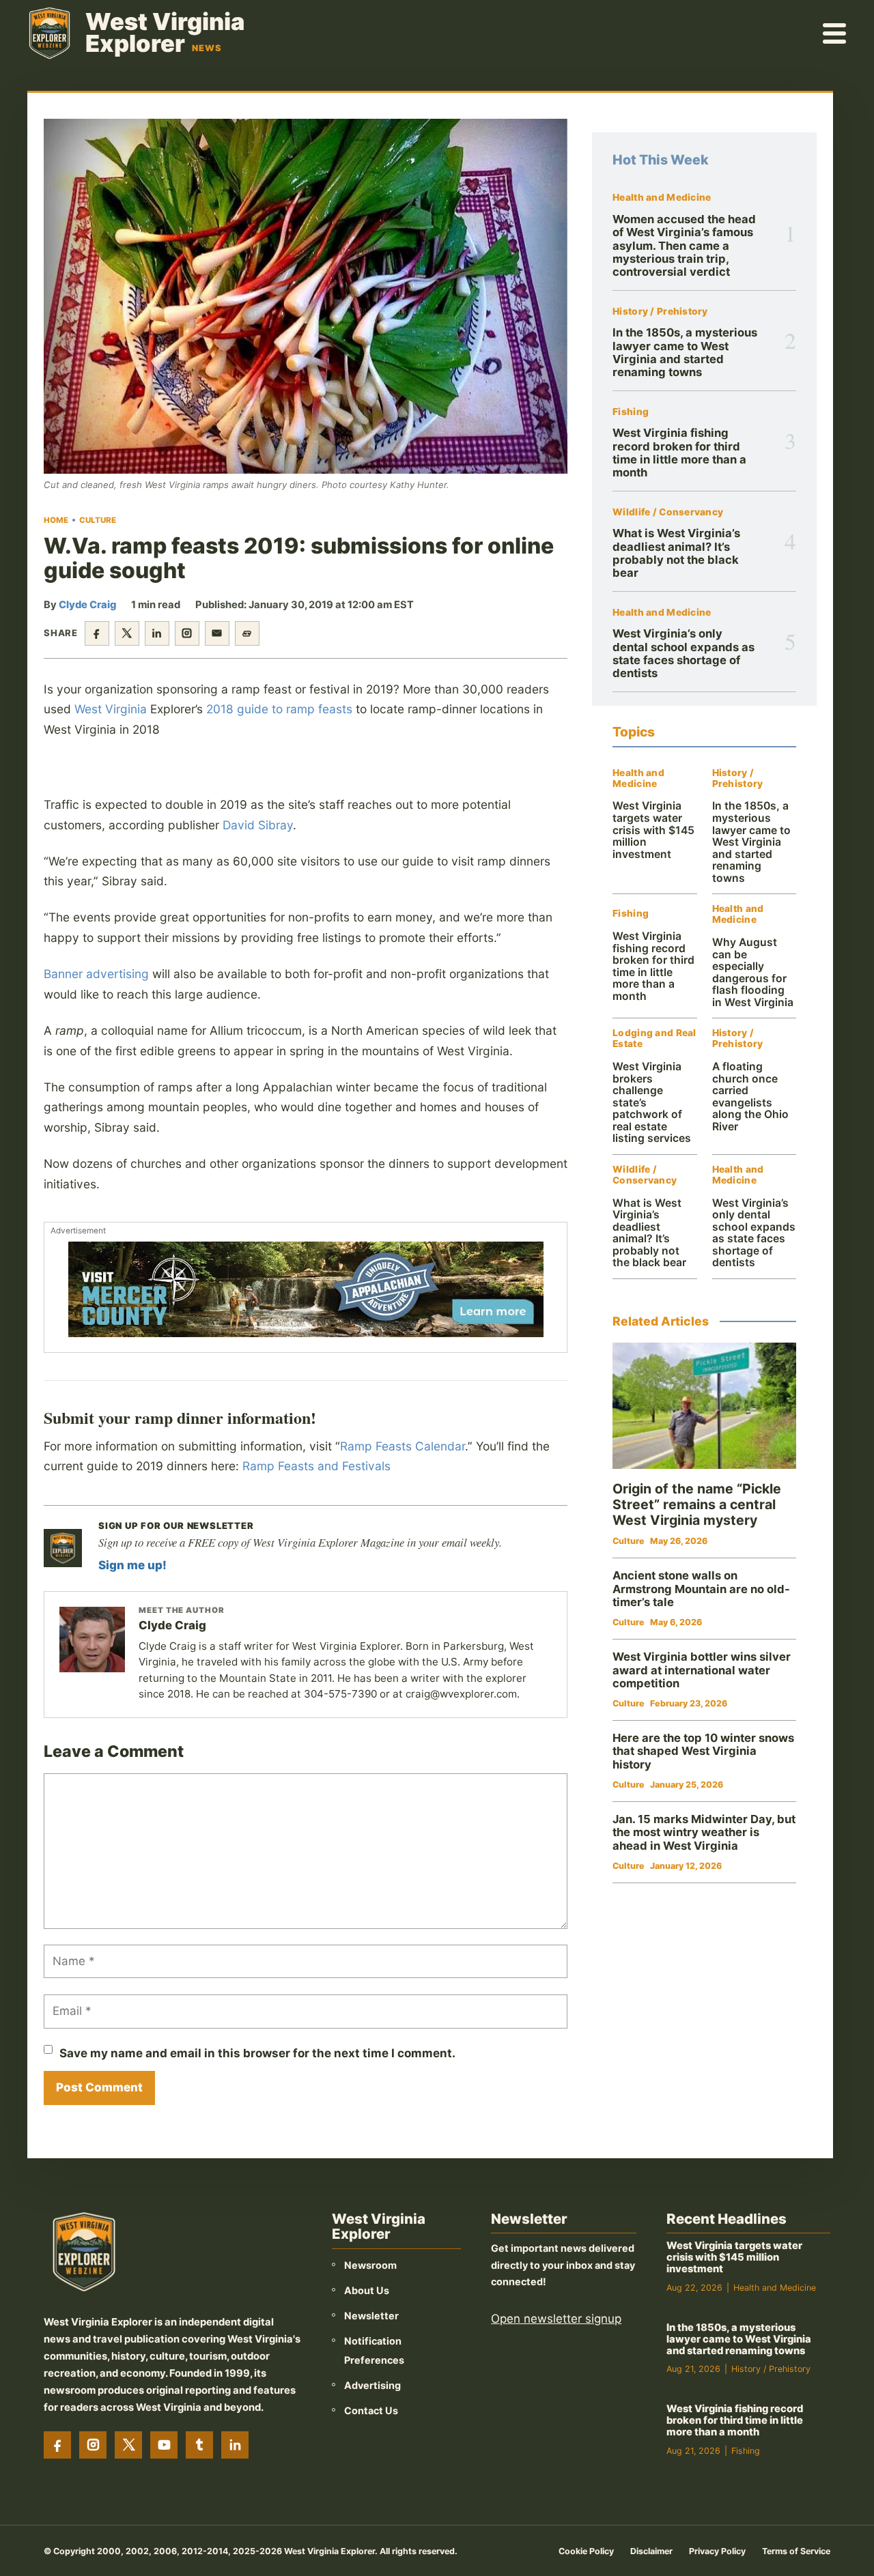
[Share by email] (217, 633)
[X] (128, 2445)
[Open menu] (835, 33)
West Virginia (111, 709)
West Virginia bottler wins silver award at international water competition (702, 1670)
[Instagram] (93, 2445)
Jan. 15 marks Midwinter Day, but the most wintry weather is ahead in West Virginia (704, 1832)
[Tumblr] (199, 2445)
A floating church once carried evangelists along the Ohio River (750, 1097)
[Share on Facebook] (97, 633)
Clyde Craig (87, 605)
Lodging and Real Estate (654, 1039)
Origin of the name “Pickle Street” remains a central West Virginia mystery (697, 1504)
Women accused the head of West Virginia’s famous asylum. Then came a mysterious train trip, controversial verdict (684, 245)
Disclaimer (651, 2551)
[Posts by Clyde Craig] (92, 1640)
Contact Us (371, 2410)
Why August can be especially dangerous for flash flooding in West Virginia (753, 972)
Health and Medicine (662, 198)
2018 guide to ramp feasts (279, 709)
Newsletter (371, 2316)
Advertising (372, 2385)
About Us (367, 2290)
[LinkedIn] (235, 2445)
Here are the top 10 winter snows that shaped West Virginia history (703, 1751)
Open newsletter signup (556, 2319)
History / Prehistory (660, 312)
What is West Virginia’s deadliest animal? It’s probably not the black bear (676, 553)
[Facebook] (57, 2445)
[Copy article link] (247, 633)
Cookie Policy (586, 2551)
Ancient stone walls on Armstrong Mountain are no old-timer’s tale (701, 1589)
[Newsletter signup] (63, 1548)
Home (56, 520)
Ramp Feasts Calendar (403, 1446)
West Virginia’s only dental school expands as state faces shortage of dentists (683, 653)
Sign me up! (132, 1565)
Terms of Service (796, 2551)
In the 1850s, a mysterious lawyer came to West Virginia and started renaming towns (685, 352)
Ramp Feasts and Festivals (316, 1466)
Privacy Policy (717, 2551)
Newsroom (370, 2265)
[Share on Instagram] (187, 633)
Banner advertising (96, 974)
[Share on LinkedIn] (157, 633)
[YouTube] (164, 2445)
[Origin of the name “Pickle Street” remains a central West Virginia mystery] (704, 1406)
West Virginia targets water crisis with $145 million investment (653, 830)
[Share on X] (127, 633)
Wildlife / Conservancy (668, 512)
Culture (98, 520)
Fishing (631, 412)
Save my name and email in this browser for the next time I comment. (257, 2053)
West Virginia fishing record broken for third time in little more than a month (679, 453)
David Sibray (258, 825)
